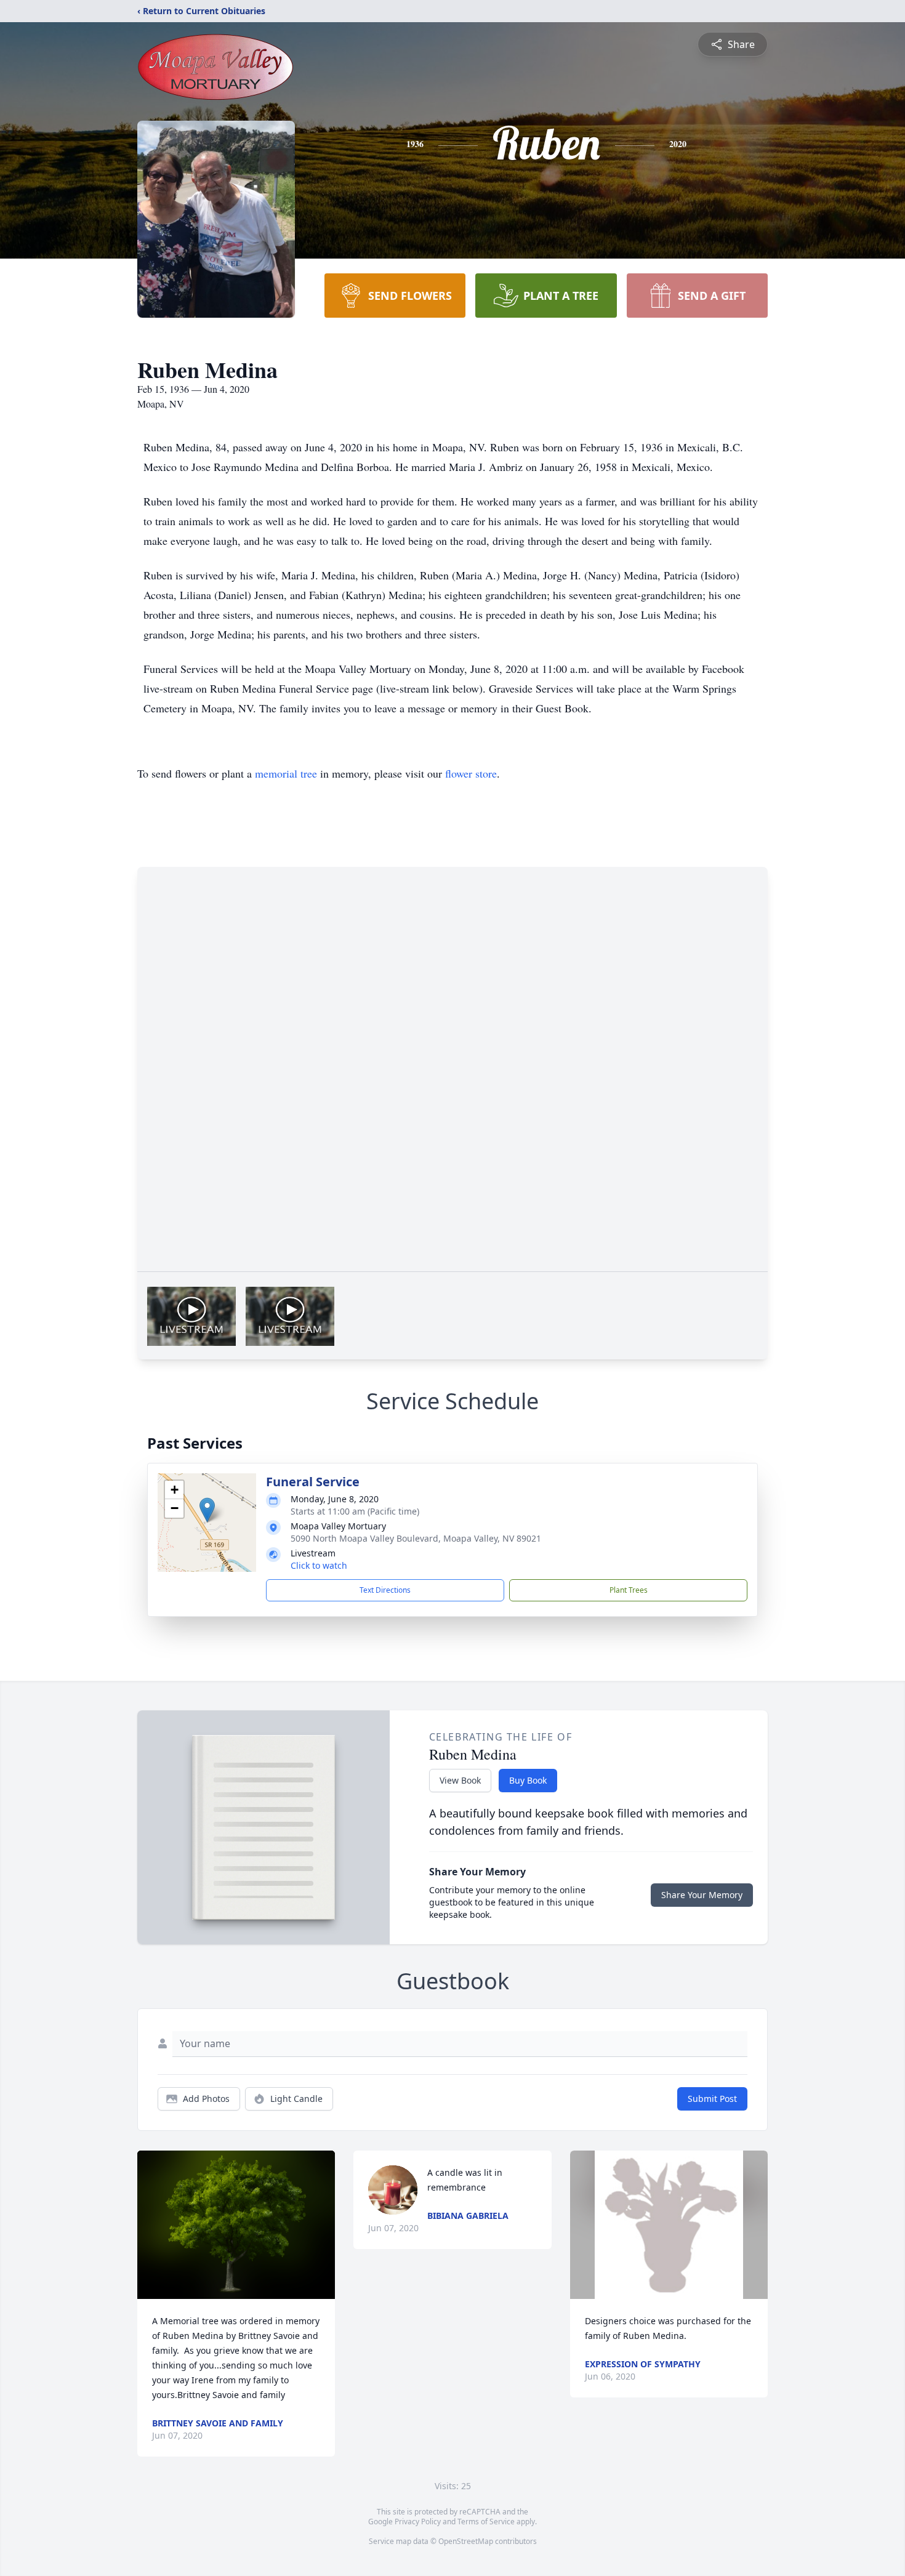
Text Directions (385, 1590)
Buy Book (528, 1780)
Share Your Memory (702, 1895)
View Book (460, 1780)
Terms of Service (486, 2522)
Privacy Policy (418, 2522)
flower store (471, 773)
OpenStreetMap (466, 2541)
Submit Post (712, 2099)
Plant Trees (629, 1590)
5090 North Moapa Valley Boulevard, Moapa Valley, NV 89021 (416, 1538)
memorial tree (286, 773)
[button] (207, 1510)
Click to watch (319, 1565)
